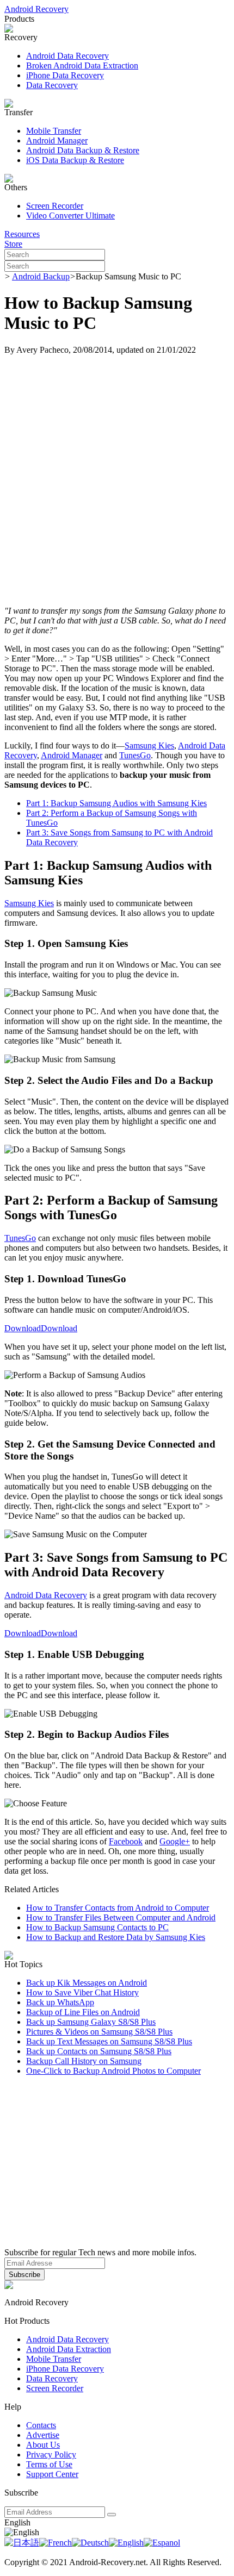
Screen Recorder (55, 206)
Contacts (41, 2425)
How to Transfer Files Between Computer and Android (121, 1917)
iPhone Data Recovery (65, 75)
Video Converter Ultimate (70, 216)
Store (13, 244)
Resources (22, 234)
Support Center (52, 2474)
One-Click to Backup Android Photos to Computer (113, 2071)
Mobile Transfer (54, 131)
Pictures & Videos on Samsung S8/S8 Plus (99, 2032)
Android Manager (57, 141)
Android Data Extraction (69, 2349)
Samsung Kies (149, 746)
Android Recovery (36, 9)
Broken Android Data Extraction (82, 66)
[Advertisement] (117, 481)
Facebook (126, 1841)
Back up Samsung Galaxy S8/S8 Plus (91, 2022)
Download (23, 1328)
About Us (43, 2445)
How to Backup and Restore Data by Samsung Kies (116, 1937)
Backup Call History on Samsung (84, 2061)
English (17, 2522)
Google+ (175, 1841)
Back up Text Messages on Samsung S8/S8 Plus (109, 2041)
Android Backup (41, 276)
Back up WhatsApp (60, 2002)
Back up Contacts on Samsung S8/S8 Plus (99, 2051)
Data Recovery (52, 85)
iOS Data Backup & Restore (75, 160)
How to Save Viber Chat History (82, 1992)
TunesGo (135, 755)
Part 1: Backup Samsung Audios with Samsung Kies (116, 803)
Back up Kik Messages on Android (87, 1983)
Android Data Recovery (67, 56)
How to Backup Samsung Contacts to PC (97, 1927)
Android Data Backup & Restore (83, 150)
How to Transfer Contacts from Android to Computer (118, 1908)
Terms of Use (49, 2464)
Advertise (43, 2435)
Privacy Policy (51, 2455)
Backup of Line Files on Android (83, 2012)
